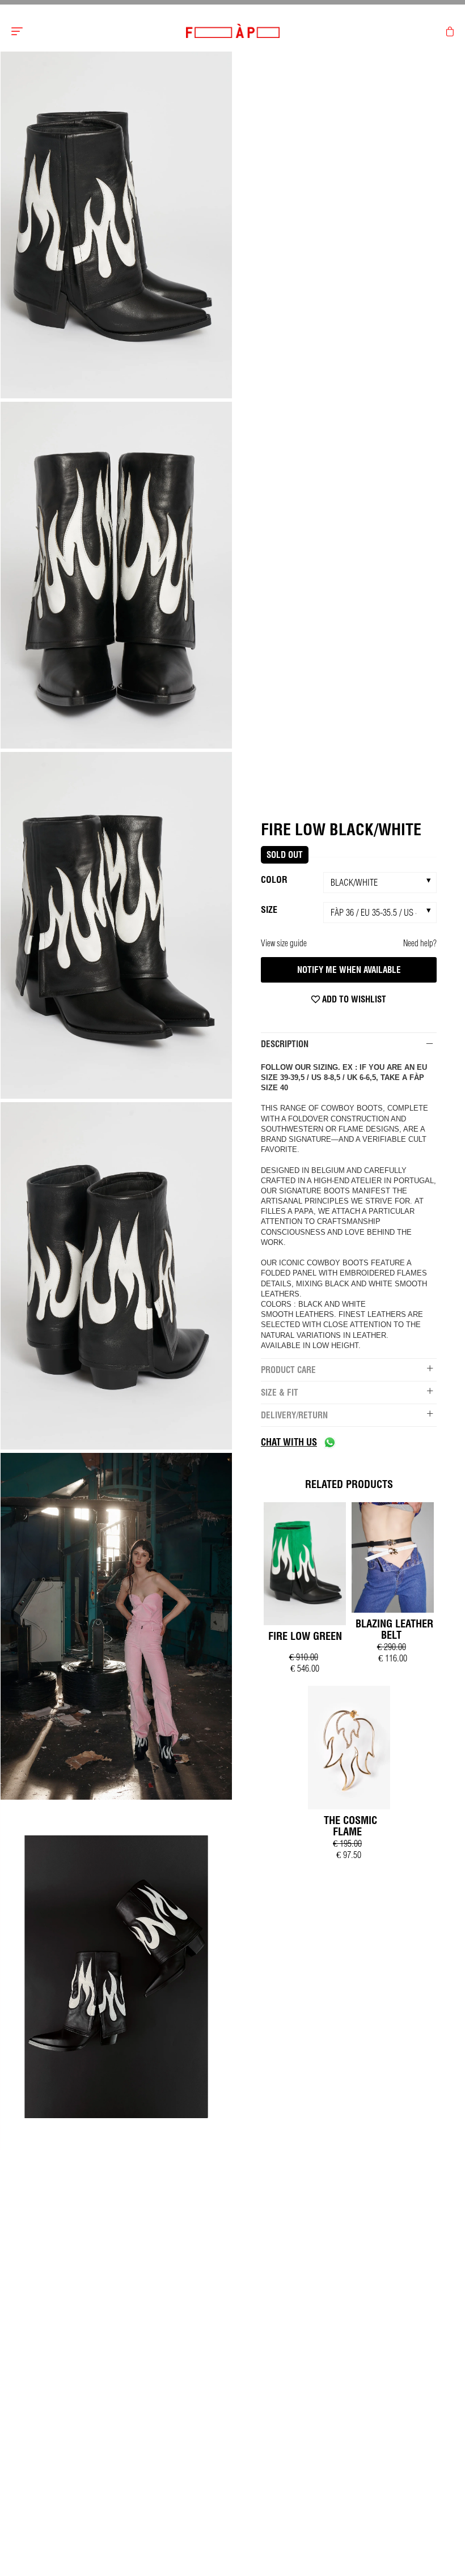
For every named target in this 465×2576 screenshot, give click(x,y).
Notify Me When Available (349, 970)
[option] (116, 226)
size (269, 909)
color (274, 879)
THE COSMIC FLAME (350, 1826)
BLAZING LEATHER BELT (394, 1629)
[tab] (349, 1044)
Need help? (420, 943)
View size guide (284, 943)
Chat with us (289, 1442)
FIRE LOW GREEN (305, 1636)
